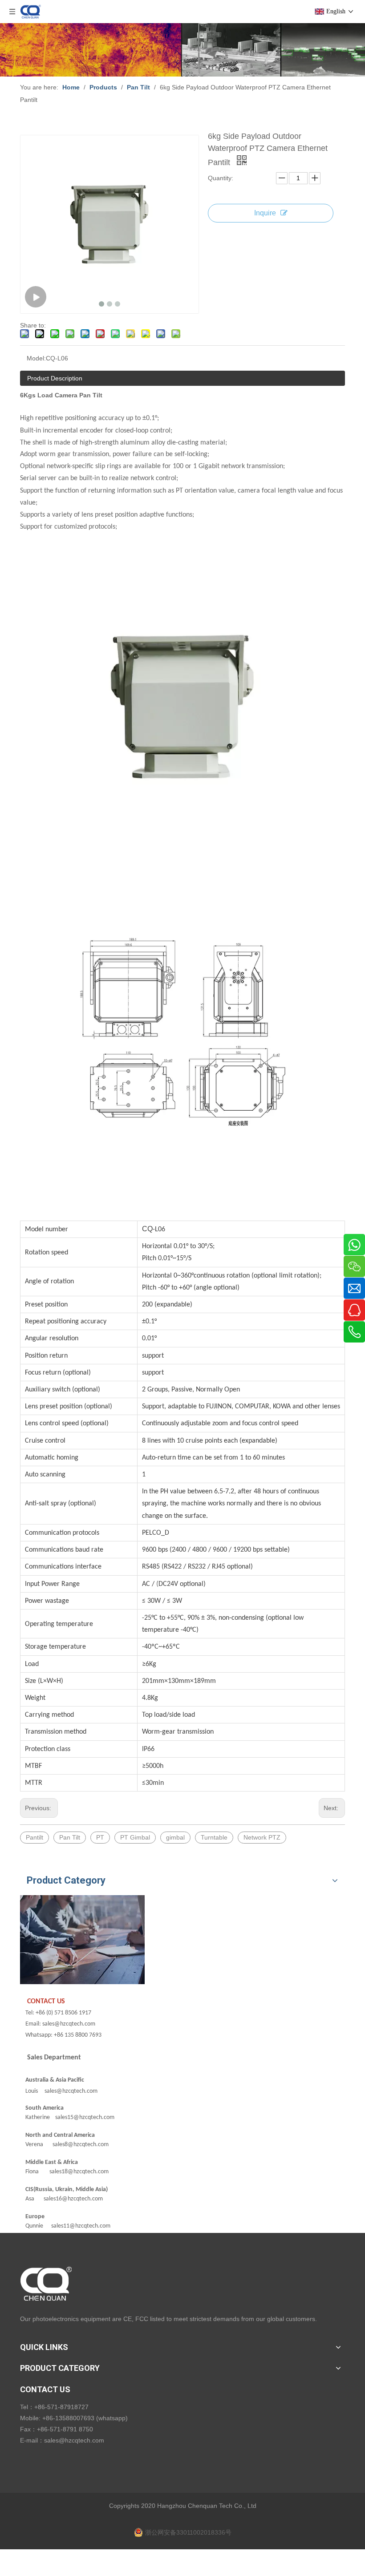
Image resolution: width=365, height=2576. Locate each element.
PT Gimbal (135, 1837)
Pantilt (34, 1837)
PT (100, 1837)
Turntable (214, 1837)
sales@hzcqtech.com (74, 2440)
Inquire (265, 213)
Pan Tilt (70, 1837)
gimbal (175, 1837)
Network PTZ (262, 1837)
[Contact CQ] (82, 1940)
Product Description (55, 378)
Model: (36, 358)
